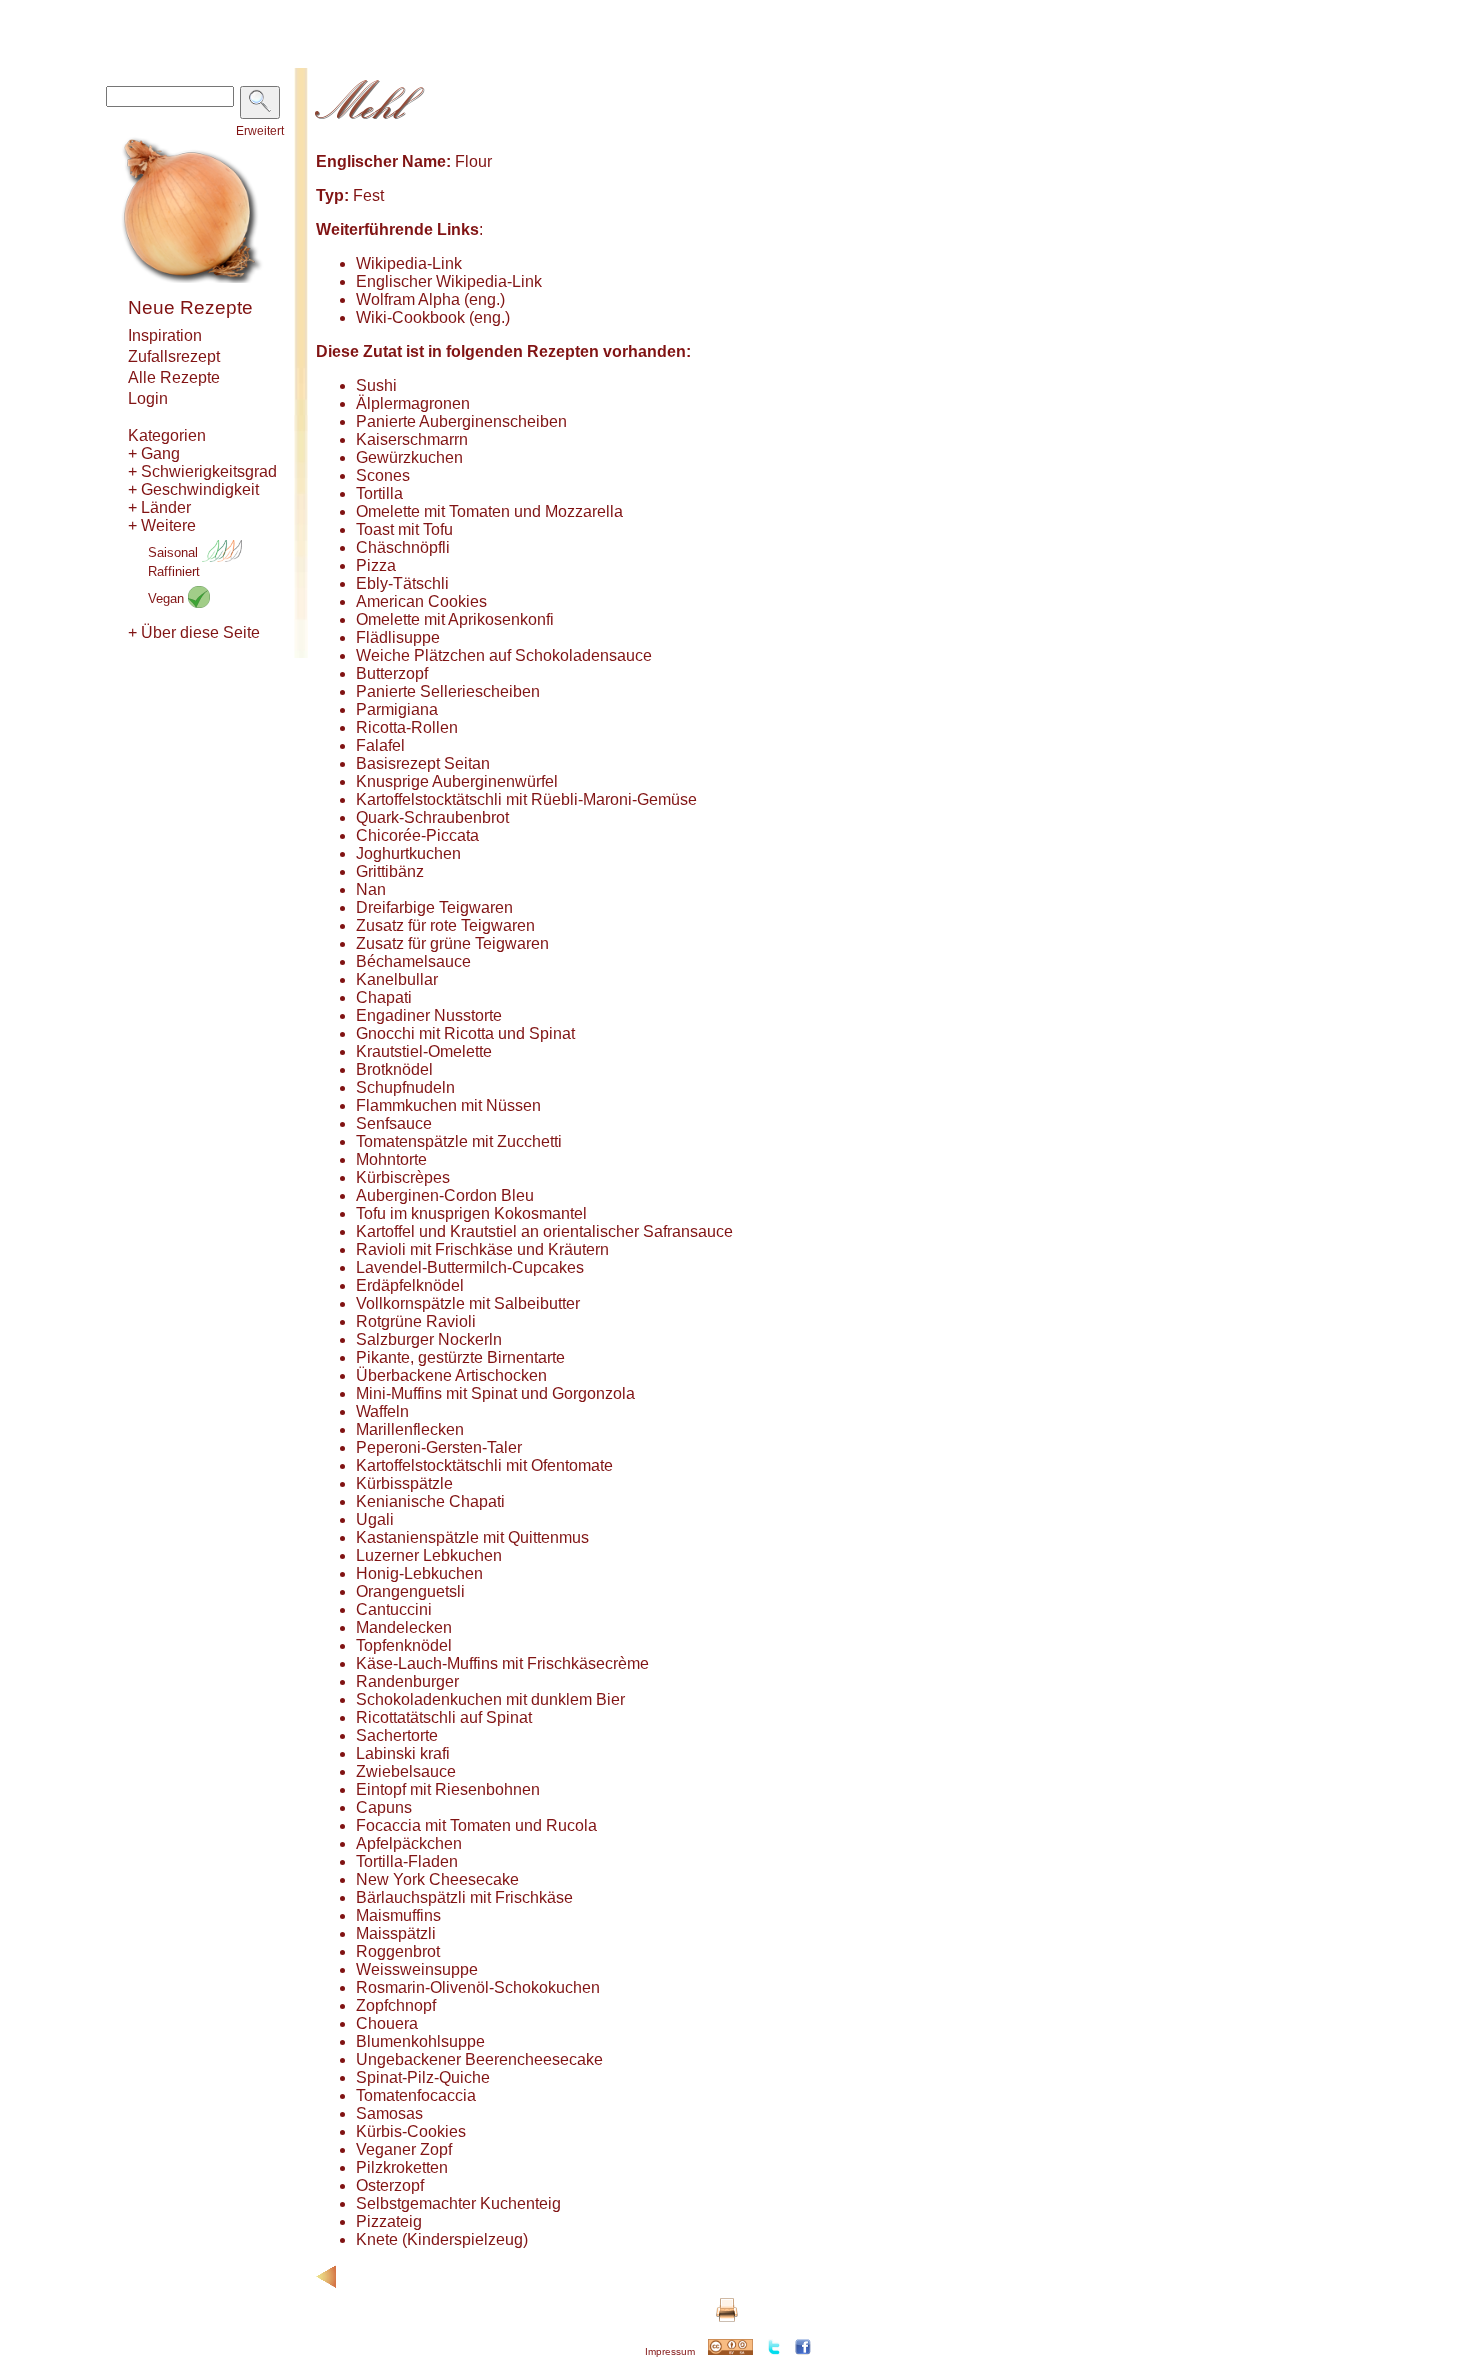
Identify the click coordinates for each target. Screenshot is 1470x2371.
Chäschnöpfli (403, 547)
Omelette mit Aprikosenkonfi (455, 619)
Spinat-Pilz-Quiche (423, 2077)
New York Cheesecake (437, 1879)
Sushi (376, 385)
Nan (371, 889)
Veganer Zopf (404, 2149)
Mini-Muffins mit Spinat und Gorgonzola (495, 1393)
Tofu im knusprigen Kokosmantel (471, 1213)
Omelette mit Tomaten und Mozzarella (489, 511)
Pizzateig (389, 2221)
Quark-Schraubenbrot (432, 817)
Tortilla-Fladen (407, 1861)
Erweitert (260, 131)
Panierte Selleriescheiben (448, 691)
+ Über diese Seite (194, 632)
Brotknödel (394, 1069)
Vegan (168, 598)
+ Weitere (162, 525)
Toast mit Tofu (404, 529)
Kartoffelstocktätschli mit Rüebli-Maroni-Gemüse (526, 799)
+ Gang (154, 453)
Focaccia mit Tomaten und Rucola (476, 1825)
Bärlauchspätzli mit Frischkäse (464, 1897)
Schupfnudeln (405, 1087)
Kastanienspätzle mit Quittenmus (472, 1537)
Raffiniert (174, 571)
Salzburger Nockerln (429, 1339)
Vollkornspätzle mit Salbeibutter (468, 1303)
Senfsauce (394, 1123)
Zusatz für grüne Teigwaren (452, 943)
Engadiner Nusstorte (429, 1015)
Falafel (380, 745)
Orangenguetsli (410, 1591)
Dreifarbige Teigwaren (434, 907)
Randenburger (407, 1681)
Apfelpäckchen (409, 1843)
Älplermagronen (413, 403)
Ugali (375, 1519)
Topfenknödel (404, 1645)
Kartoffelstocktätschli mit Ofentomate (484, 1465)
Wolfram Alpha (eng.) (430, 299)
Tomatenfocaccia (416, 2095)
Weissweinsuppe (417, 1969)
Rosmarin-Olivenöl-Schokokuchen (478, 1987)
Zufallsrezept (174, 356)
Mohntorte (391, 1159)
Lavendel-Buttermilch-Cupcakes (470, 1267)
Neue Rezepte (190, 307)
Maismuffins (398, 1915)
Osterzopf (390, 2185)
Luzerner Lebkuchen (429, 1555)
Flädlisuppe (398, 637)
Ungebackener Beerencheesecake (479, 2059)
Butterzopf (392, 673)
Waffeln (382, 1411)
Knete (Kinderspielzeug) (442, 2239)
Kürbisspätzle (404, 1483)
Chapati (384, 997)
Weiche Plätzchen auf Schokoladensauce (504, 655)
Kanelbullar (397, 979)
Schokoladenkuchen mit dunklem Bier (490, 1699)
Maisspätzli (396, 1933)
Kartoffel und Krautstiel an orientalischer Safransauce (544, 1231)
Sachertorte (397, 1735)
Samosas (389, 2113)
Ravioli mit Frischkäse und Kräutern (482, 1249)
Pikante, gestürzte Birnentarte (460, 1357)
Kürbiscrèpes (403, 1177)
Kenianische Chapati (430, 1501)
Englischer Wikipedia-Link (449, 281)
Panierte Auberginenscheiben (461, 421)
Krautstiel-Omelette (424, 1051)
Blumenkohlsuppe (420, 2041)
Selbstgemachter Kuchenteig (458, 2203)
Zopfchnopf (396, 2005)
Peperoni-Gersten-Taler (439, 1447)
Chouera (387, 2023)
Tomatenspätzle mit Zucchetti (459, 1141)
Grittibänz (390, 871)
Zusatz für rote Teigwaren (445, 925)
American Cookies (421, 601)
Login (148, 398)
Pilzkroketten (402, 2167)
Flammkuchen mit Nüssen (448, 1105)
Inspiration (165, 335)
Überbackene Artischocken (451, 1375)
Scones (383, 475)
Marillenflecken (410, 1429)
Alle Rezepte (174, 377)
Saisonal (175, 552)
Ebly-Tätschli (402, 583)
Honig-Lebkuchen (419, 1573)
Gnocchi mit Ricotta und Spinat (465, 1033)
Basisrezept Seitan (423, 763)
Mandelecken (404, 1627)
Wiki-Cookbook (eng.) (433, 317)
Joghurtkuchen (408, 853)
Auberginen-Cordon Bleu (445, 1195)
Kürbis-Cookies (411, 2131)
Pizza (376, 565)
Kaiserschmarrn (412, 439)
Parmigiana (397, 709)
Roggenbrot (398, 1951)
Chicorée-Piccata (417, 835)
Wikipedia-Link (409, 263)
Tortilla (379, 493)
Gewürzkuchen (409, 457)
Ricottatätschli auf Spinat (444, 1717)
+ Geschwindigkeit (193, 489)
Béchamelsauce (413, 961)
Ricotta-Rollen (407, 727)
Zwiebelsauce (406, 1771)
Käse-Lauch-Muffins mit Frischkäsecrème (502, 1663)
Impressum (670, 2351)
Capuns (384, 1807)
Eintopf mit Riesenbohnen (448, 1789)
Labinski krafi (403, 1753)
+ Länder (159, 507)
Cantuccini (394, 1609)
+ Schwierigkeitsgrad (202, 471)
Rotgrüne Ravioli (416, 1321)
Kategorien (167, 435)
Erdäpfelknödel (410, 1285)
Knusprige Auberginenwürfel (457, 781)
